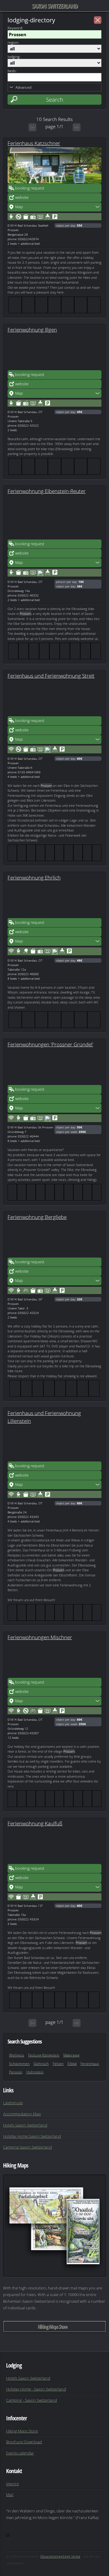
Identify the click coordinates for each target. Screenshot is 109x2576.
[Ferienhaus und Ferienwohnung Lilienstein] (54, 1443)
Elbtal (72, 2064)
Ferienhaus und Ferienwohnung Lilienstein (44, 1417)
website (22, 197)
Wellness (17, 2055)
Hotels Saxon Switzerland (25, 2125)
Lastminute (13, 2103)
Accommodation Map (22, 2114)
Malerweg (71, 2055)
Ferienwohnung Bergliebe (37, 1217)
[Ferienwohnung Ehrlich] (54, 900)
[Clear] (98, 20)
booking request (30, 188)
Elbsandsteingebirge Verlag (60, 2556)
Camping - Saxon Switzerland (31, 2400)
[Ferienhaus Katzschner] (54, 165)
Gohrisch (41, 2064)
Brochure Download (24, 2442)
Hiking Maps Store (52, 2326)
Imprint (12, 2484)
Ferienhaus (90, 2064)
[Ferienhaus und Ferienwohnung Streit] (54, 698)
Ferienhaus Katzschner (34, 143)
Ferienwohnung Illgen (32, 329)
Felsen (58, 2064)
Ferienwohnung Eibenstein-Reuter (47, 491)
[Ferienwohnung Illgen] (54, 352)
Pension (16, 2072)
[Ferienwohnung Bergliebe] (54, 1239)
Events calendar (20, 2453)
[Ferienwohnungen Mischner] (54, 1659)
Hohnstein (35, 2072)
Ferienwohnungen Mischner (40, 1637)
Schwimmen (19, 2064)
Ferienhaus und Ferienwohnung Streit (51, 676)
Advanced (23, 87)
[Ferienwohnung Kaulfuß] (54, 1846)
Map (19, 207)
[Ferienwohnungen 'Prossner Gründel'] (54, 1067)
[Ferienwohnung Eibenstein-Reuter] (54, 521)
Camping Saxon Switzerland (27, 2147)
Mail (10, 2495)
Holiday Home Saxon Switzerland (32, 2136)
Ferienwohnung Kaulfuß (35, 1823)
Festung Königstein (44, 2055)
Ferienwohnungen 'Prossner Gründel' (50, 1044)
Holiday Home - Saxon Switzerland (36, 2389)
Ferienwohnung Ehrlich (34, 877)
